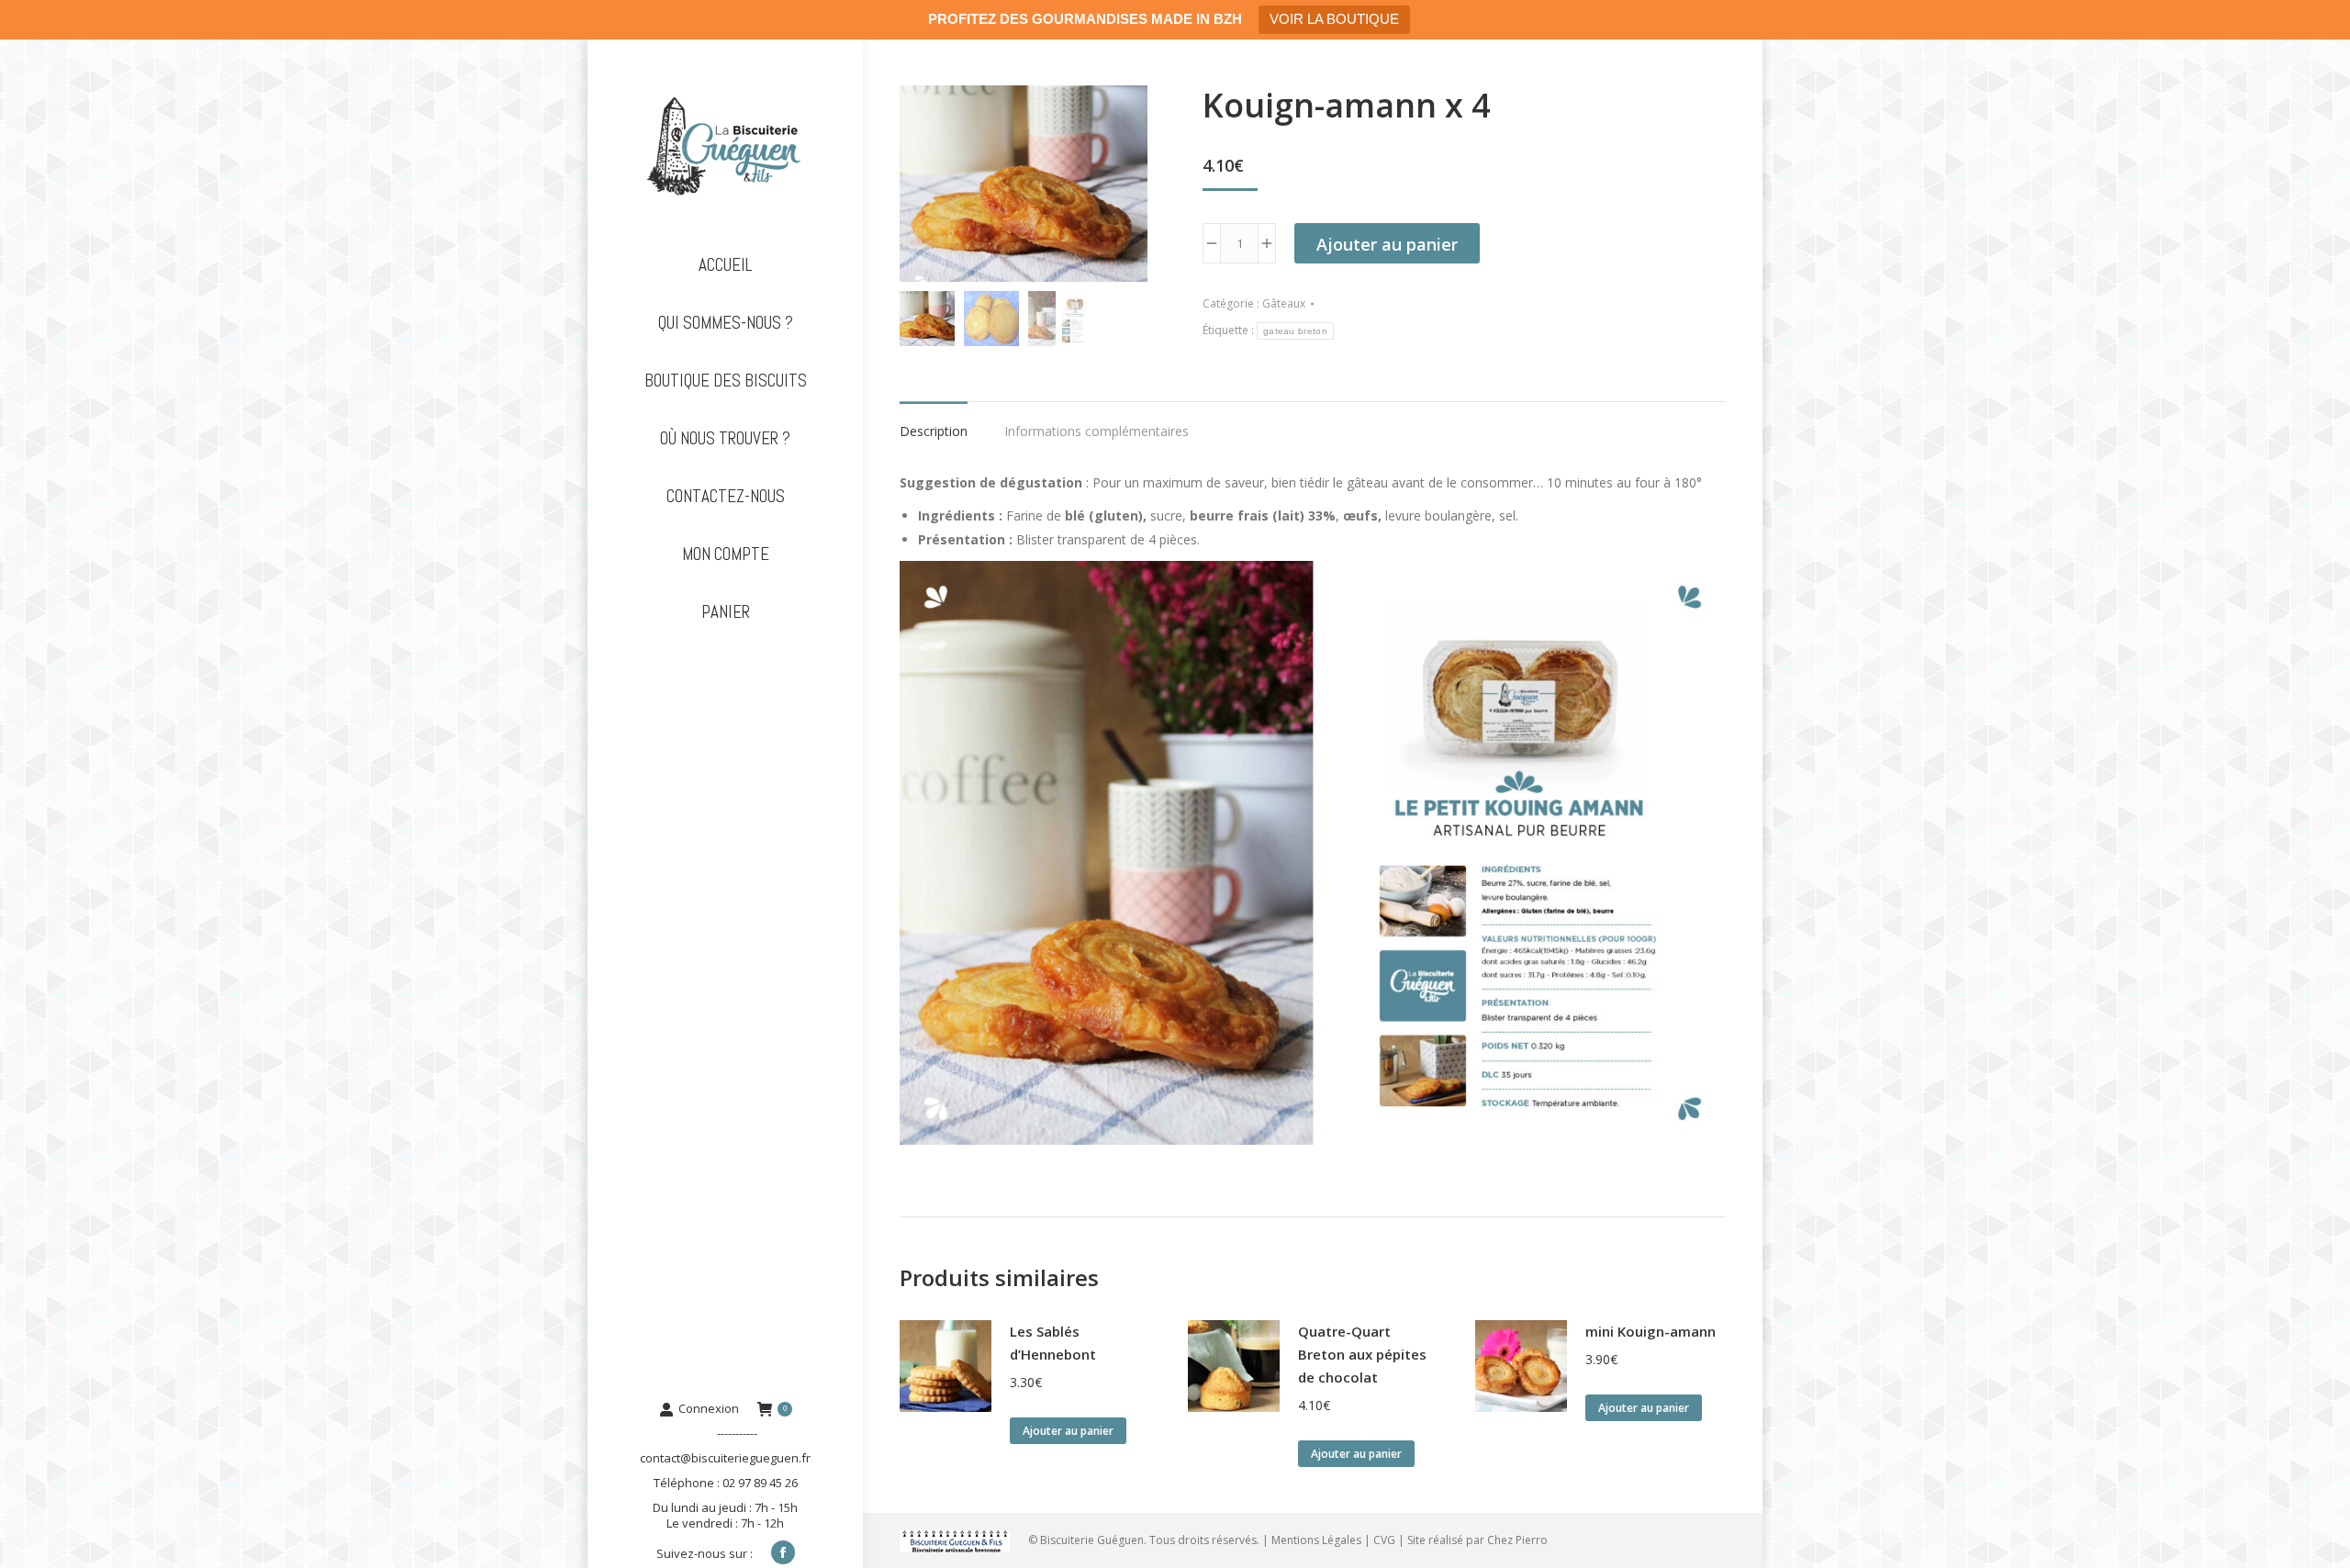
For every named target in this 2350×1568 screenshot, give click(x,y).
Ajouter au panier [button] (1068, 1431)
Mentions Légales (1316, 1540)
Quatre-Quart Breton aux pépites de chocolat (1362, 1354)
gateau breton (1295, 331)
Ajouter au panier (1387, 244)
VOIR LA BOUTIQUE (1334, 19)
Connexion (709, 1409)
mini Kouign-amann (1651, 1331)
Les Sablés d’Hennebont (1053, 1343)
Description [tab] (934, 431)
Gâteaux (1284, 303)
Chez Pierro (1517, 1540)
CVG (1384, 1540)
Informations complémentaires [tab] (1097, 431)
